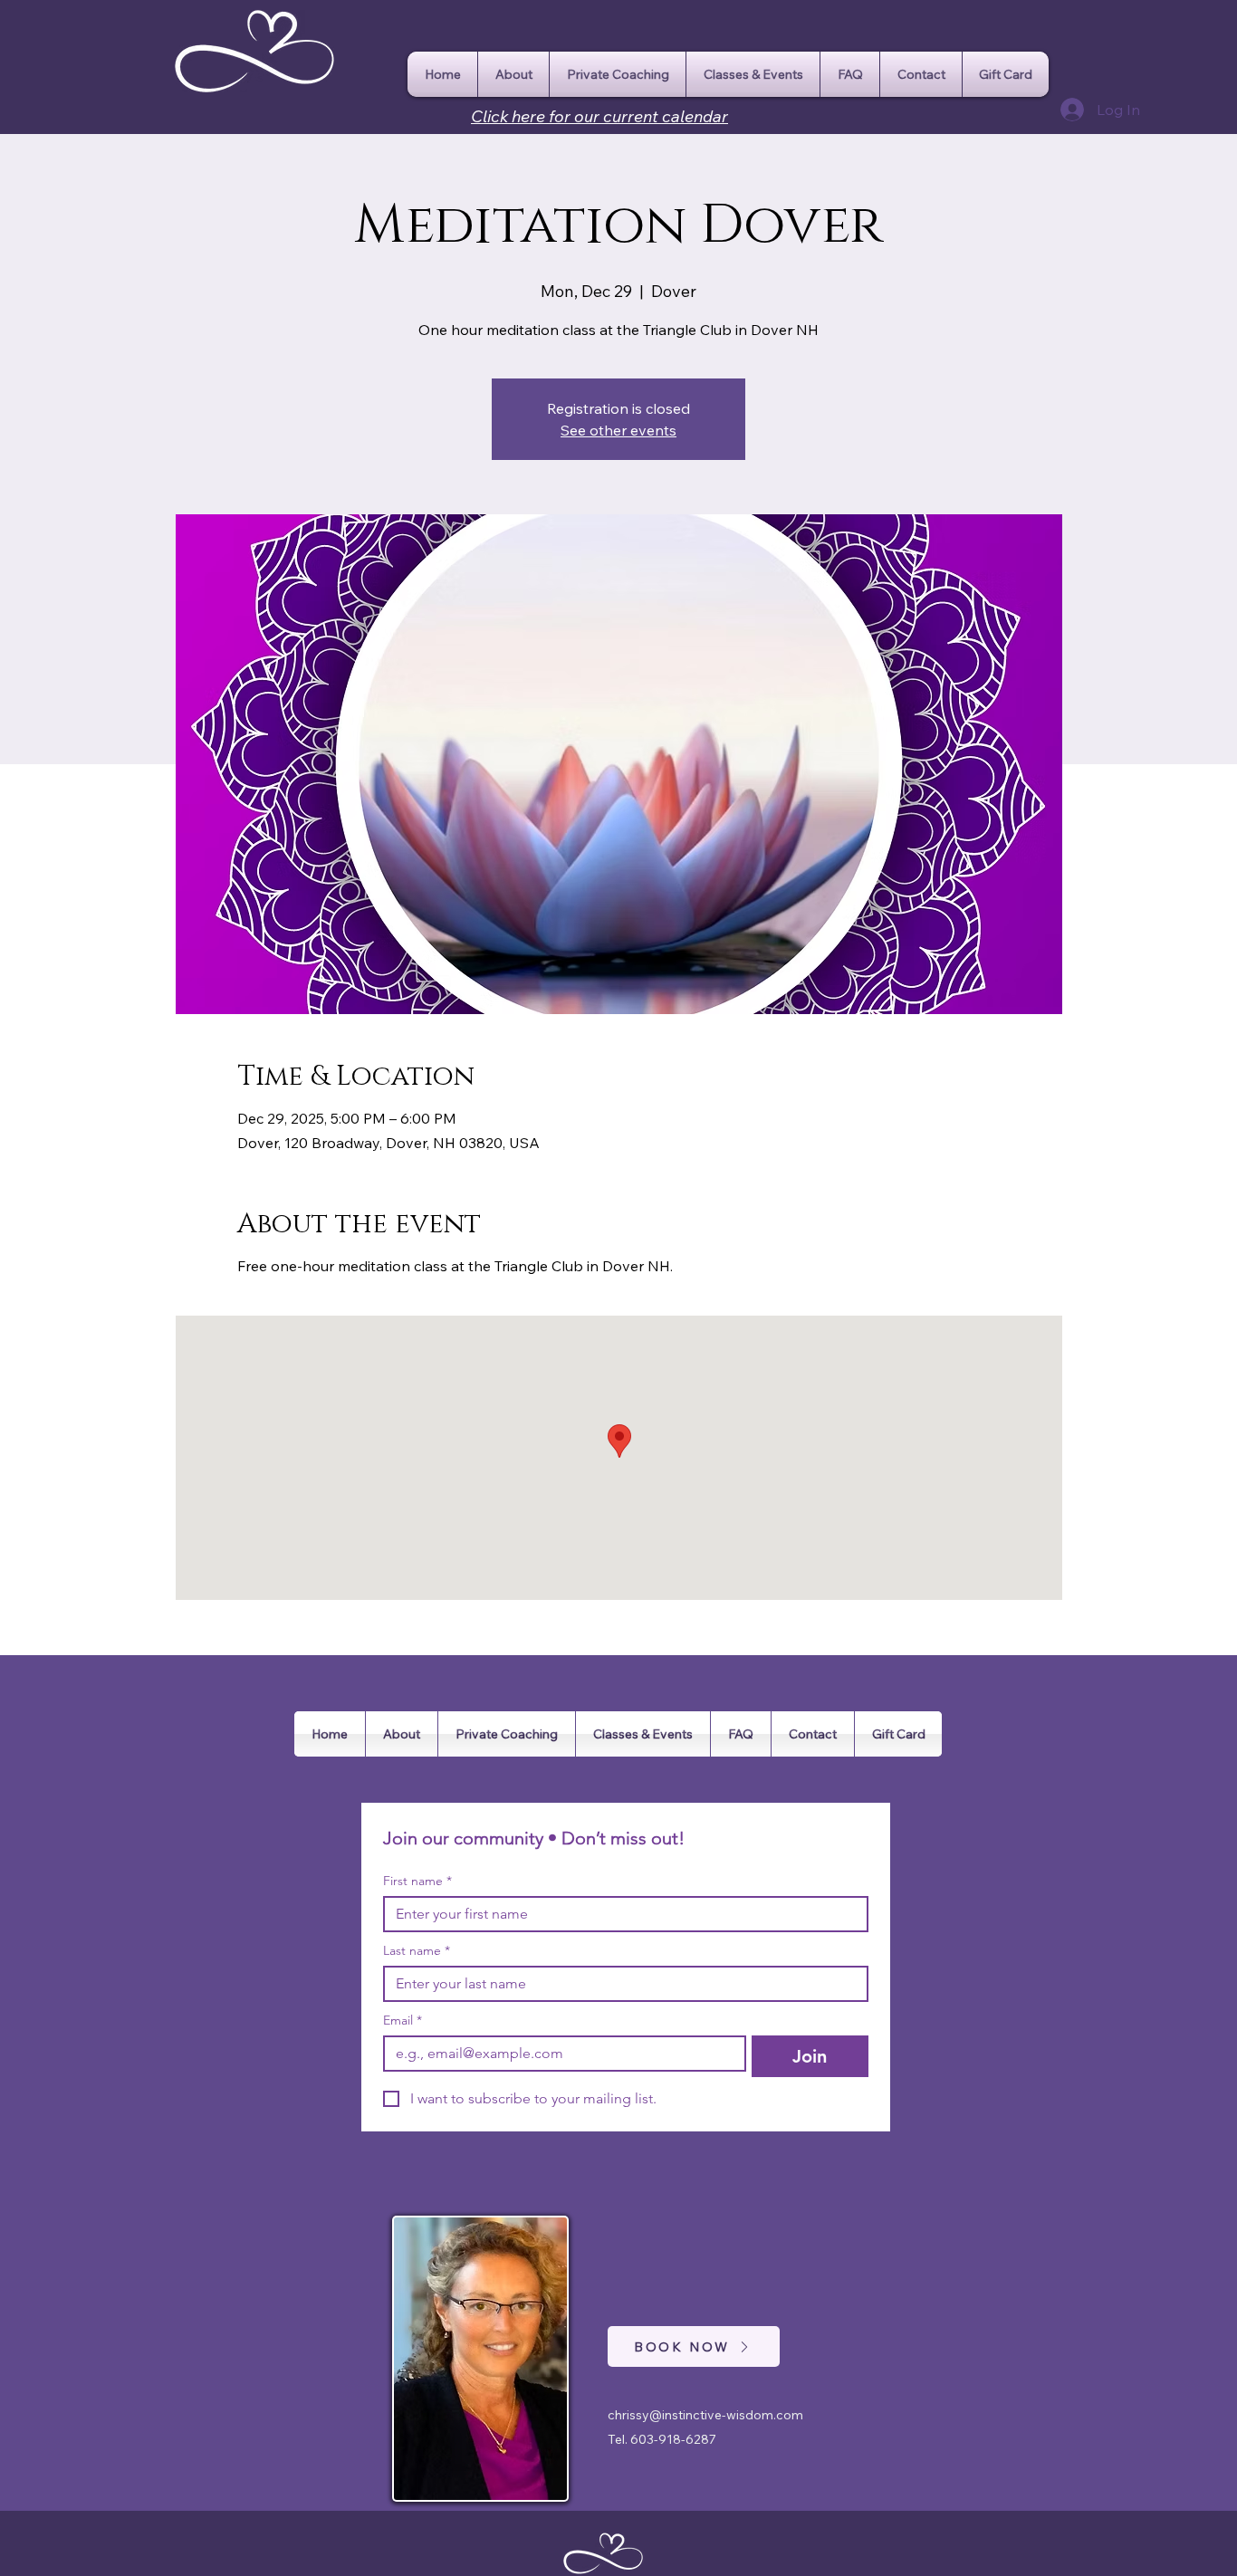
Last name (417, 1951)
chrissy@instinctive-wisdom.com (705, 2415)
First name (417, 1881)
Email (403, 2021)
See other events (618, 430)
